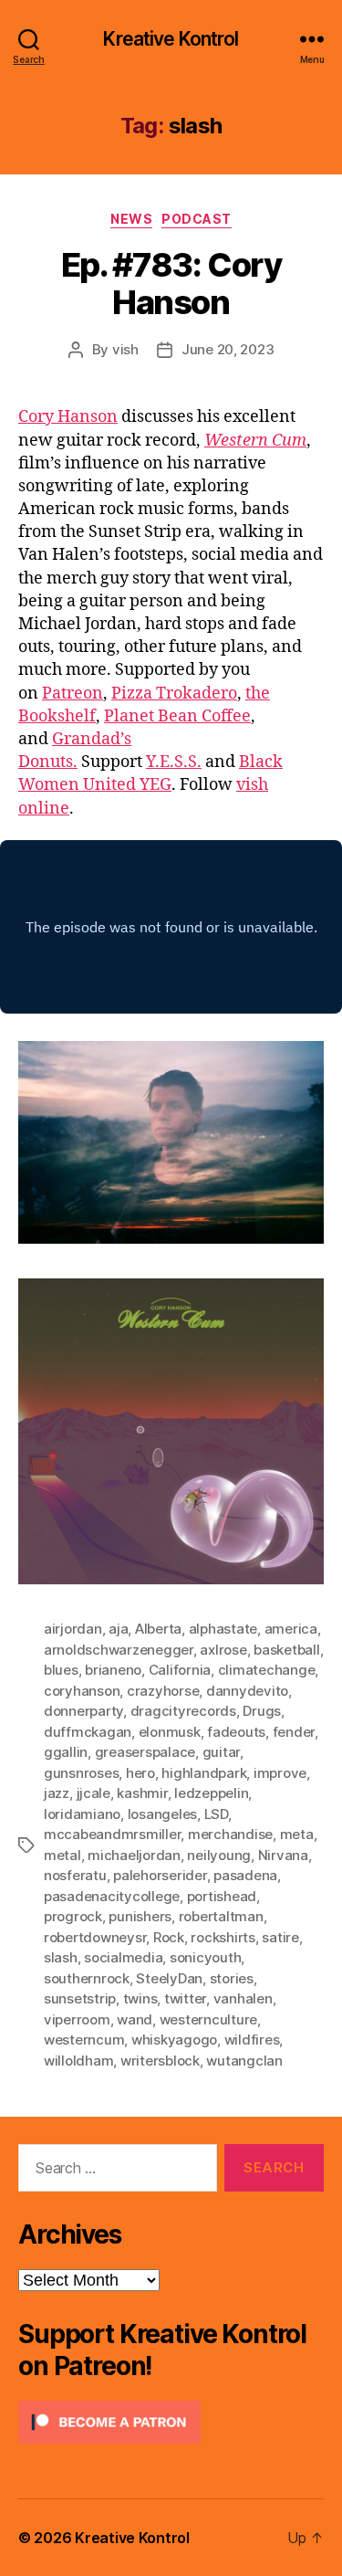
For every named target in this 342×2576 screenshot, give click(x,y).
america (291, 1629)
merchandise (230, 1834)
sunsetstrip (80, 1998)
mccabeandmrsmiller (112, 1834)
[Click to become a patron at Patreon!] (171, 2422)
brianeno (113, 1670)
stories (232, 1978)
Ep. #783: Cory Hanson (171, 284)
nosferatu (75, 1875)
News (131, 219)
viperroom (77, 2019)
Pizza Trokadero (174, 694)
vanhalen (243, 1998)
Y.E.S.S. (174, 762)
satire (280, 1937)
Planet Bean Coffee (177, 716)
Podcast (197, 219)
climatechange (267, 1670)
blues (61, 1670)
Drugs (262, 1711)
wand (135, 2019)
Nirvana (283, 1855)
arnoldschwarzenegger (119, 1650)
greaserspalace (145, 1752)
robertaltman (221, 1916)
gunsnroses (81, 1773)
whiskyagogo (174, 2040)
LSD (216, 1814)
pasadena (245, 1875)
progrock (73, 1916)
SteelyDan (169, 1978)
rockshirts (223, 1937)
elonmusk (170, 1732)
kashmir (142, 1793)
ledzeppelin (211, 1793)
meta (297, 1834)
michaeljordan (134, 1855)
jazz (57, 1793)
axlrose (223, 1650)
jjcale (93, 1793)
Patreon (73, 694)
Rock (169, 1937)
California (180, 1670)
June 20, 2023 (228, 349)
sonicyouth (205, 1957)
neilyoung (219, 1855)
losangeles (162, 1814)
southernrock (87, 1978)
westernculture (208, 2019)
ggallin (66, 1752)
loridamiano (82, 1814)
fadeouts (236, 1732)
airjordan (73, 1629)
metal (62, 1855)
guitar (221, 1752)
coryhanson (82, 1691)
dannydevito (247, 1691)
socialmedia (123, 1957)
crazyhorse (163, 1691)
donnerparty (83, 1711)
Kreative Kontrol (171, 39)
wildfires (252, 2040)
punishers (140, 1916)
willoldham (78, 2061)
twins (140, 1998)
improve (280, 1773)
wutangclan (244, 2061)
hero (140, 1773)
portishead (222, 1896)
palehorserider (160, 1875)
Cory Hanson (68, 417)
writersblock (160, 2061)
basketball (286, 1650)
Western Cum (255, 441)
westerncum (84, 2040)
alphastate (223, 1629)
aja (118, 1629)
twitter (185, 1998)
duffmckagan (88, 1732)
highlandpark (204, 1773)
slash (61, 1957)
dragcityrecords (183, 1711)
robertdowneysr (95, 1937)
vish (125, 349)
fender (294, 1732)
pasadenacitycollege (112, 1896)
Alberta (158, 1629)
